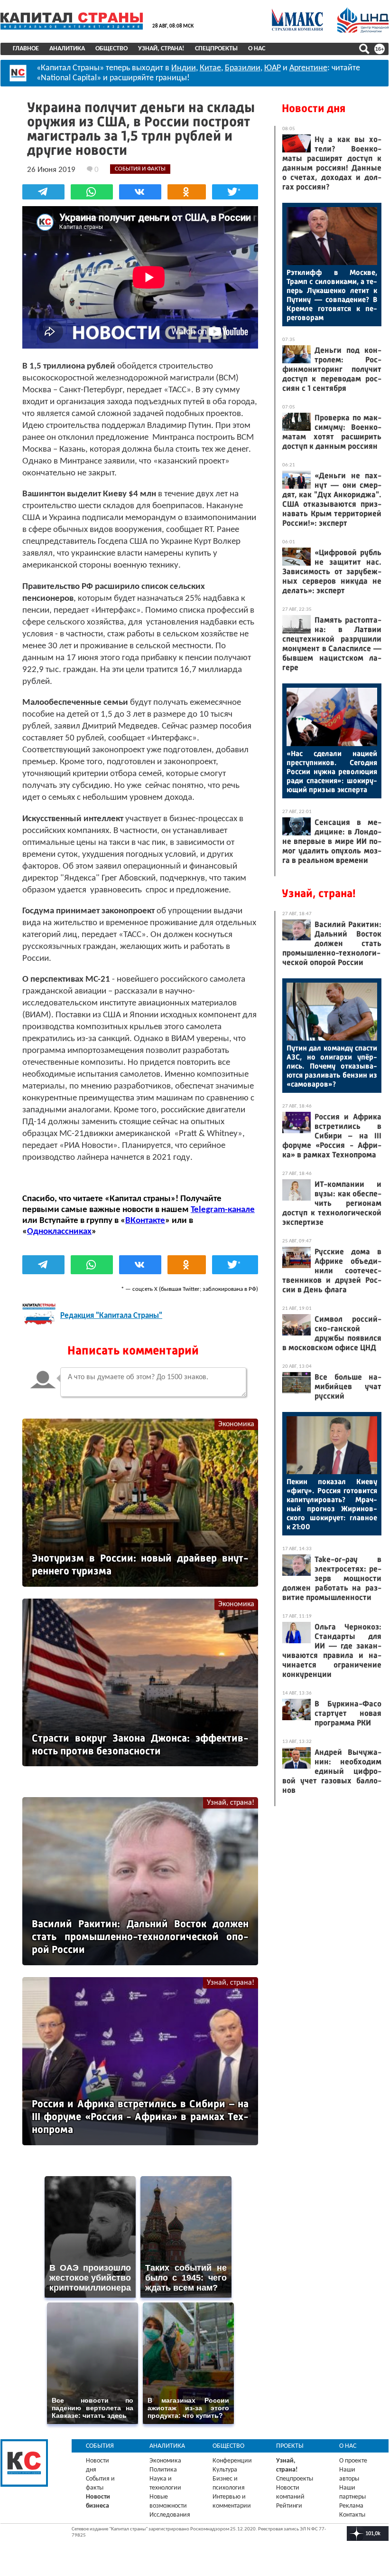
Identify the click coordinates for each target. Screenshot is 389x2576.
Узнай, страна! (161, 49)
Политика (163, 2470)
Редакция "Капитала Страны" (111, 1316)
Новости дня (314, 108)
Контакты (352, 2515)
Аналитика (67, 49)
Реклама (351, 2506)
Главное (26, 49)
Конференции (232, 2461)
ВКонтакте (145, 1221)
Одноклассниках (59, 1232)
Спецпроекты (216, 49)
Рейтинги (289, 2506)
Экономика (236, 1424)
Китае (210, 68)
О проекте (353, 2461)
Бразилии (243, 68)
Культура (225, 2470)
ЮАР (273, 68)
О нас (257, 49)
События (100, 2446)
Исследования (170, 2515)
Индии (184, 68)
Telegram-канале (223, 1210)
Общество (111, 49)
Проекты (290, 2446)
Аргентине (308, 68)
